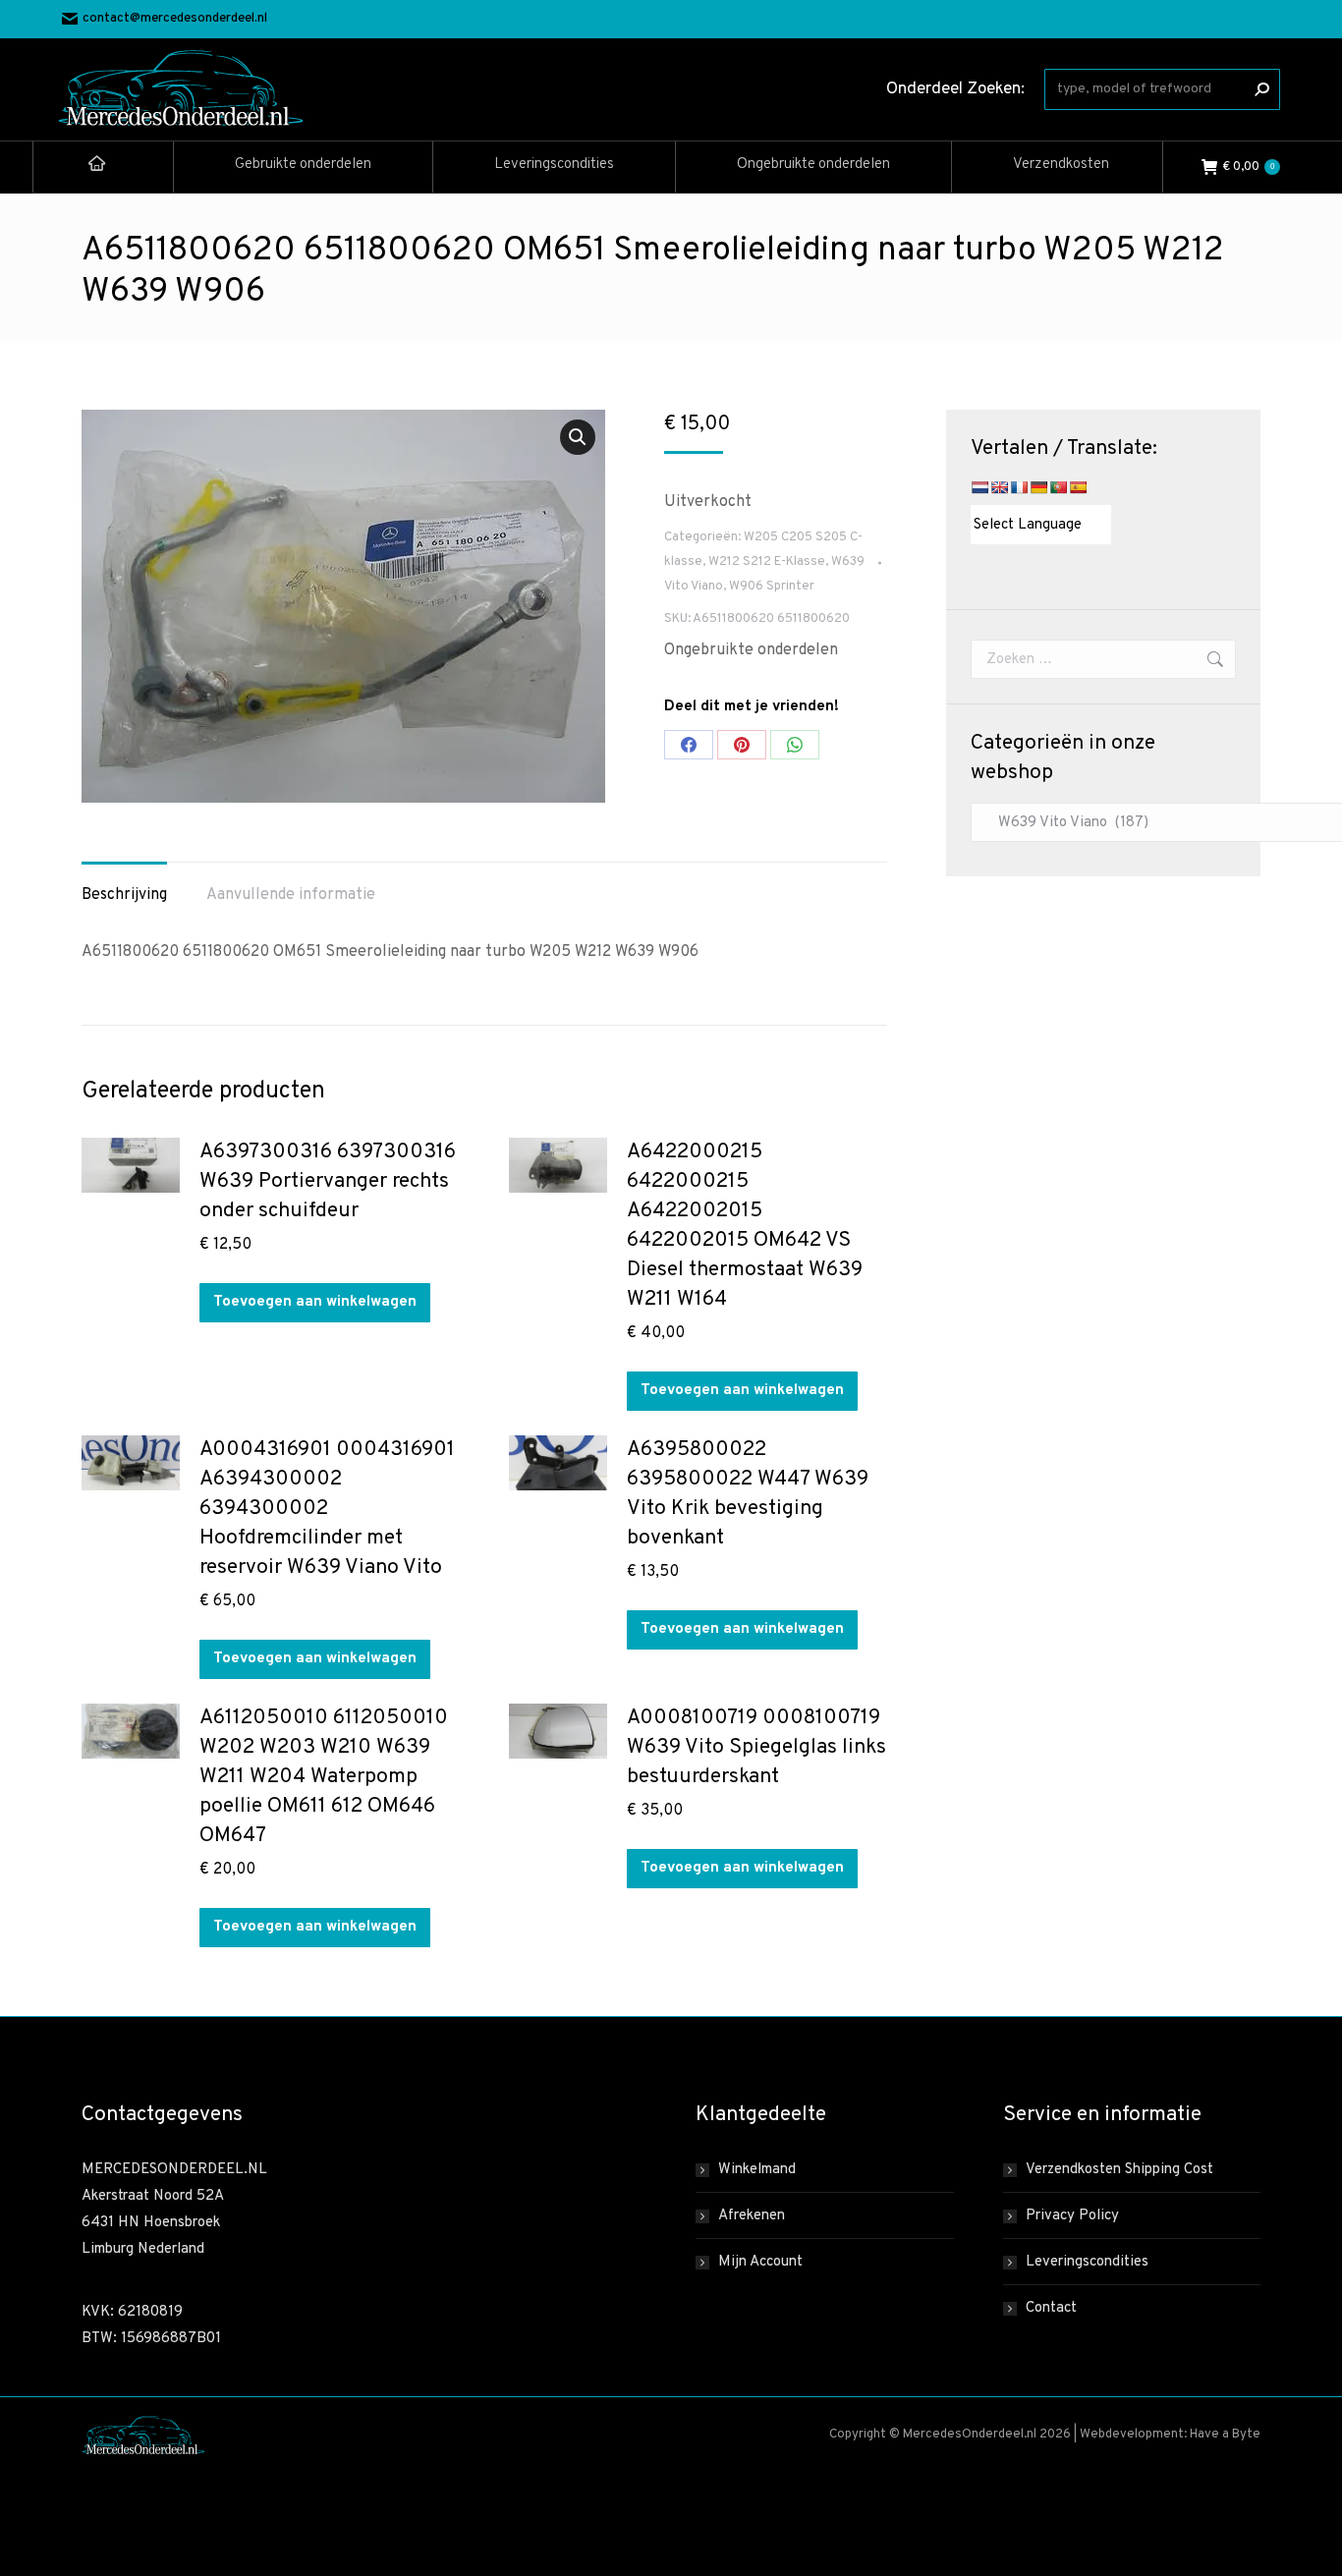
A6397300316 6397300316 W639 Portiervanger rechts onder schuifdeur (328, 1181)
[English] (999, 487)
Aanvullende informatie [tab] (291, 895)
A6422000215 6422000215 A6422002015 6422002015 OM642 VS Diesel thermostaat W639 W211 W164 (745, 1226)
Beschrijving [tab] (124, 895)
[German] (1038, 487)
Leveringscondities (1087, 2262)
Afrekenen (752, 2216)
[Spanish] (1078, 487)
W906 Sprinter (772, 587)
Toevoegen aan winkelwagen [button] (315, 1302)
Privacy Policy (1072, 2216)
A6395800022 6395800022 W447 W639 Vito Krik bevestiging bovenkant (748, 1494)
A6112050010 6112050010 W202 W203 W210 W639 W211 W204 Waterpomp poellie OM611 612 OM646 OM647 (324, 1777)
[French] (1019, 487)
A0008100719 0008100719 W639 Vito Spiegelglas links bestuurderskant (756, 1747)
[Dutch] (979, 487)
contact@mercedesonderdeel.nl (175, 19)
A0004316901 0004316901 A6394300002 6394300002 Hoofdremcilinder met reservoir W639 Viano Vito (327, 1509)
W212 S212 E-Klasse (767, 562)
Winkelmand (757, 2170)
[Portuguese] (1058, 487)
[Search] (1261, 89)
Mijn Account (760, 2262)
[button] (578, 437)
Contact (1051, 2308)
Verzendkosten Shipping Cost (1119, 2170)
